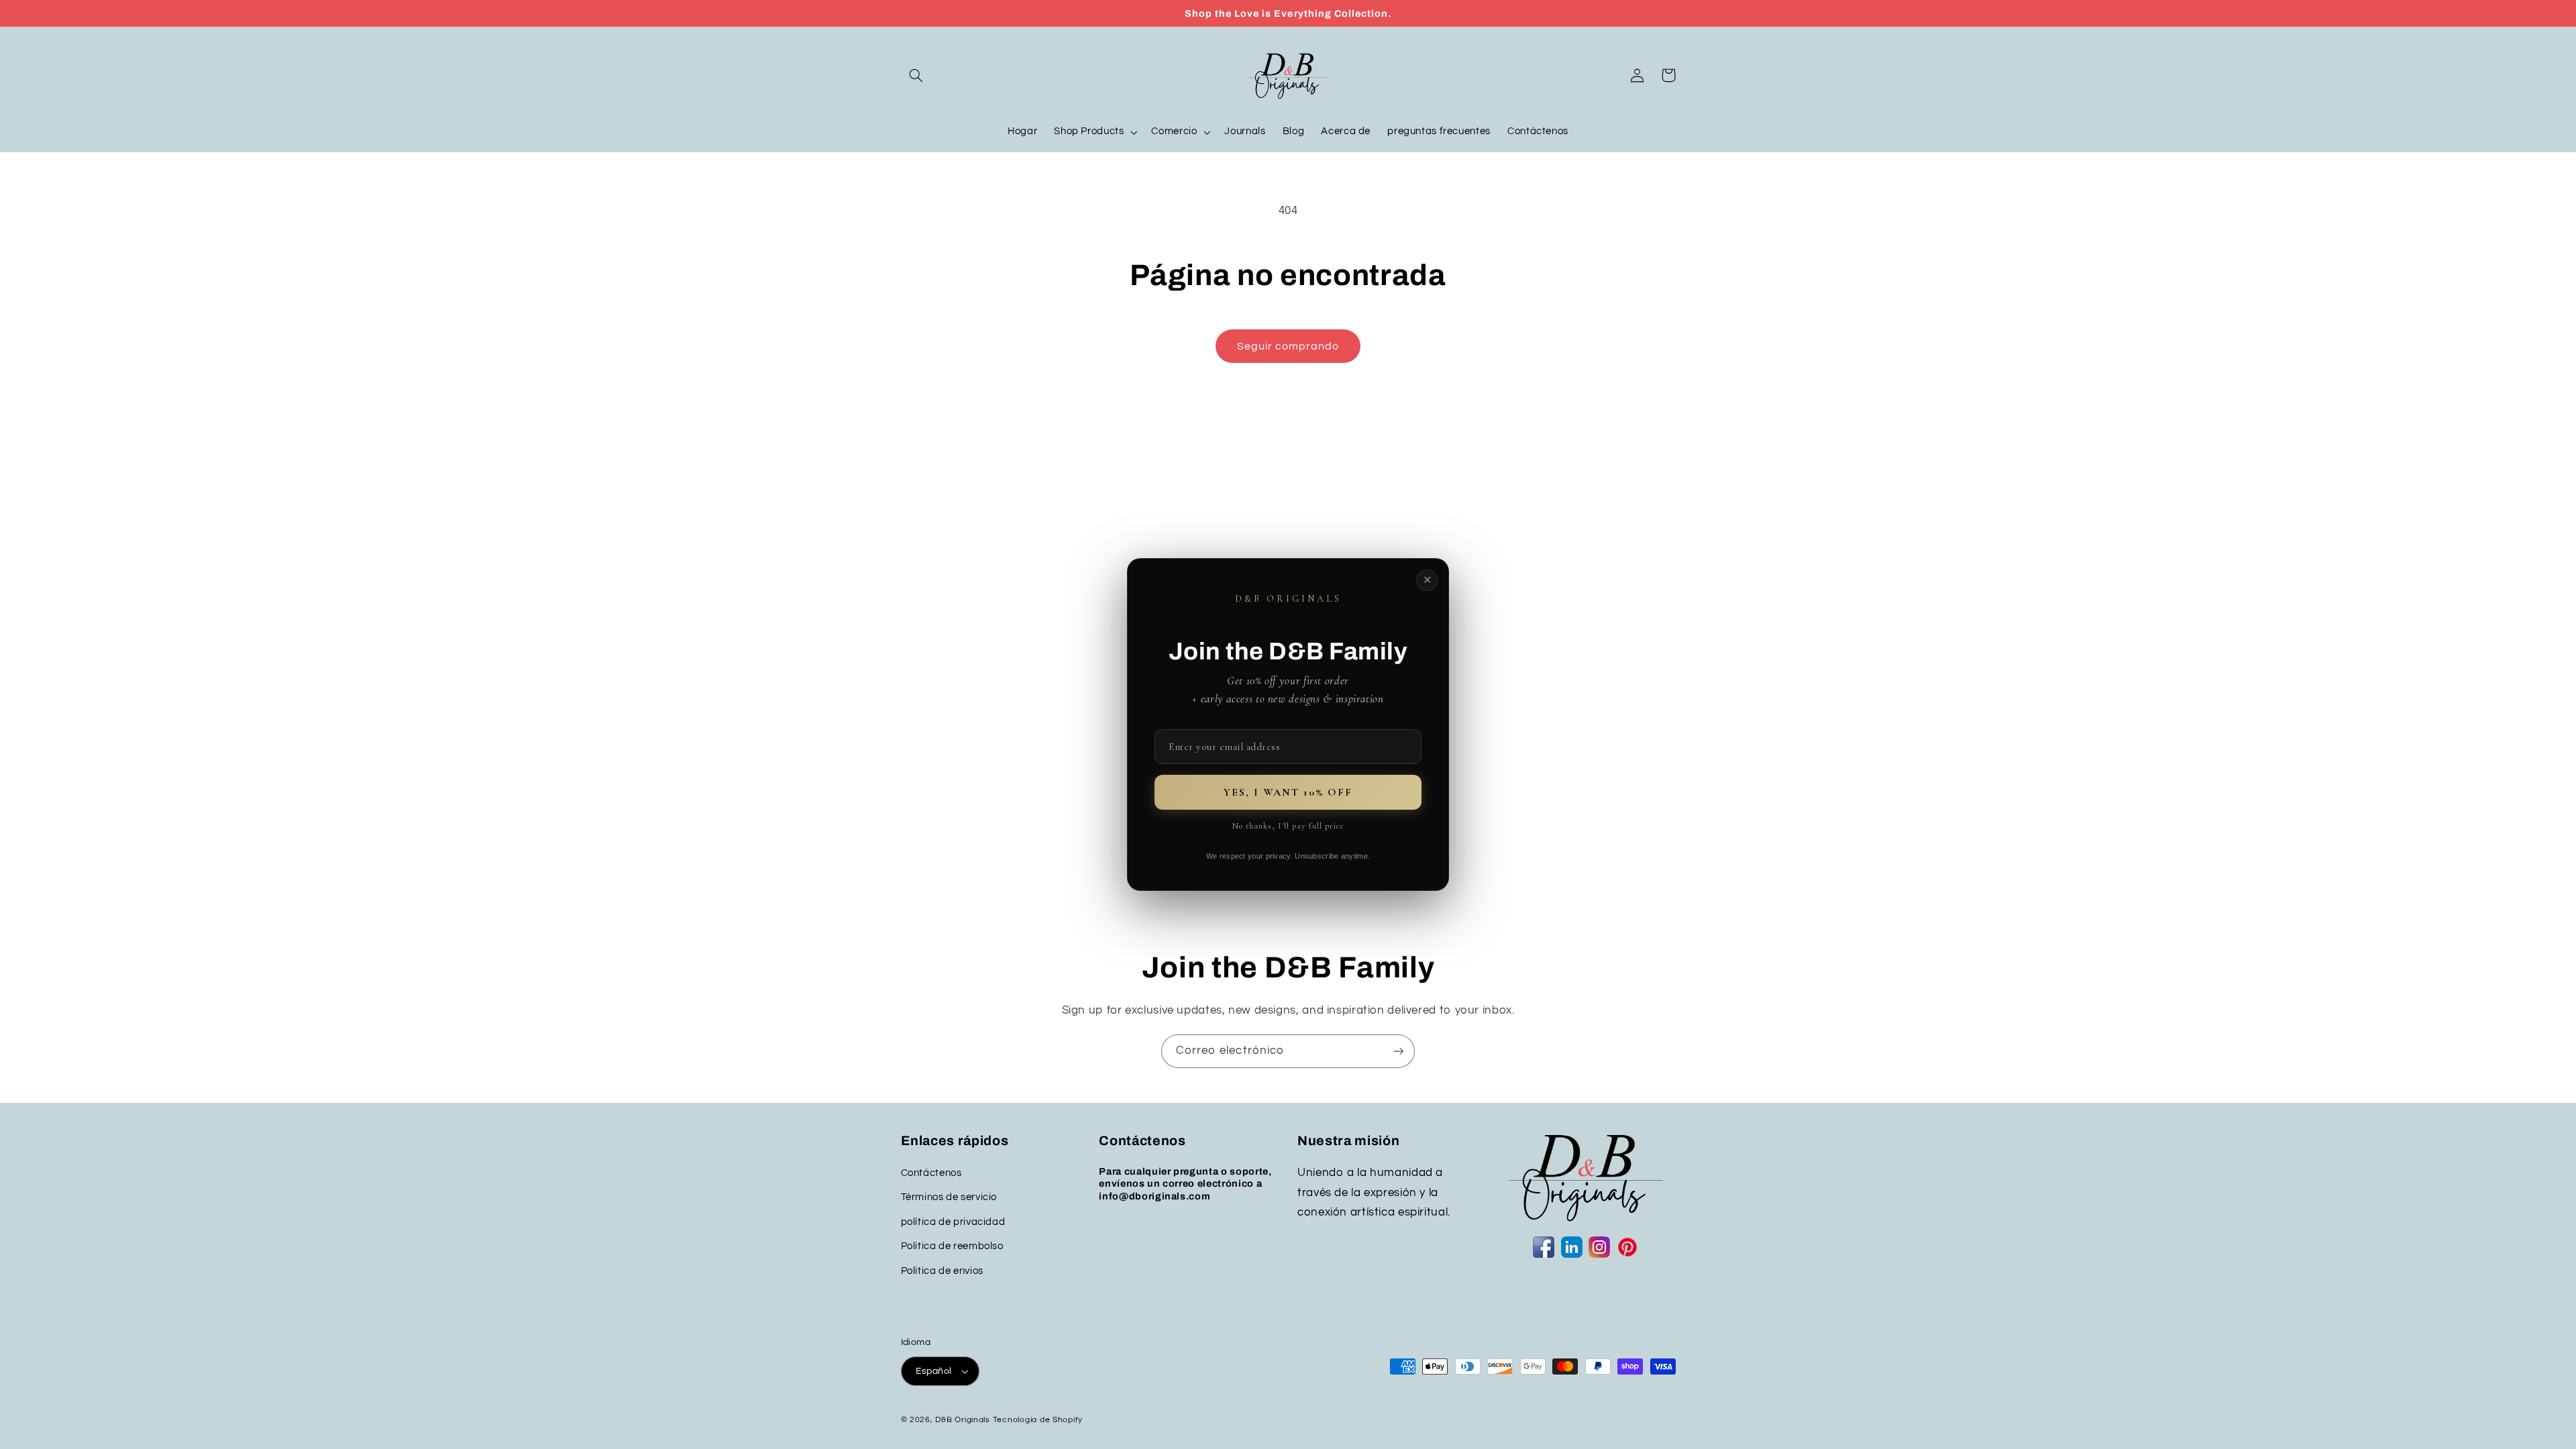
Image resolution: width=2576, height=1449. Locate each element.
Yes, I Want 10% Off (1288, 792)
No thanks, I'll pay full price (1288, 826)
